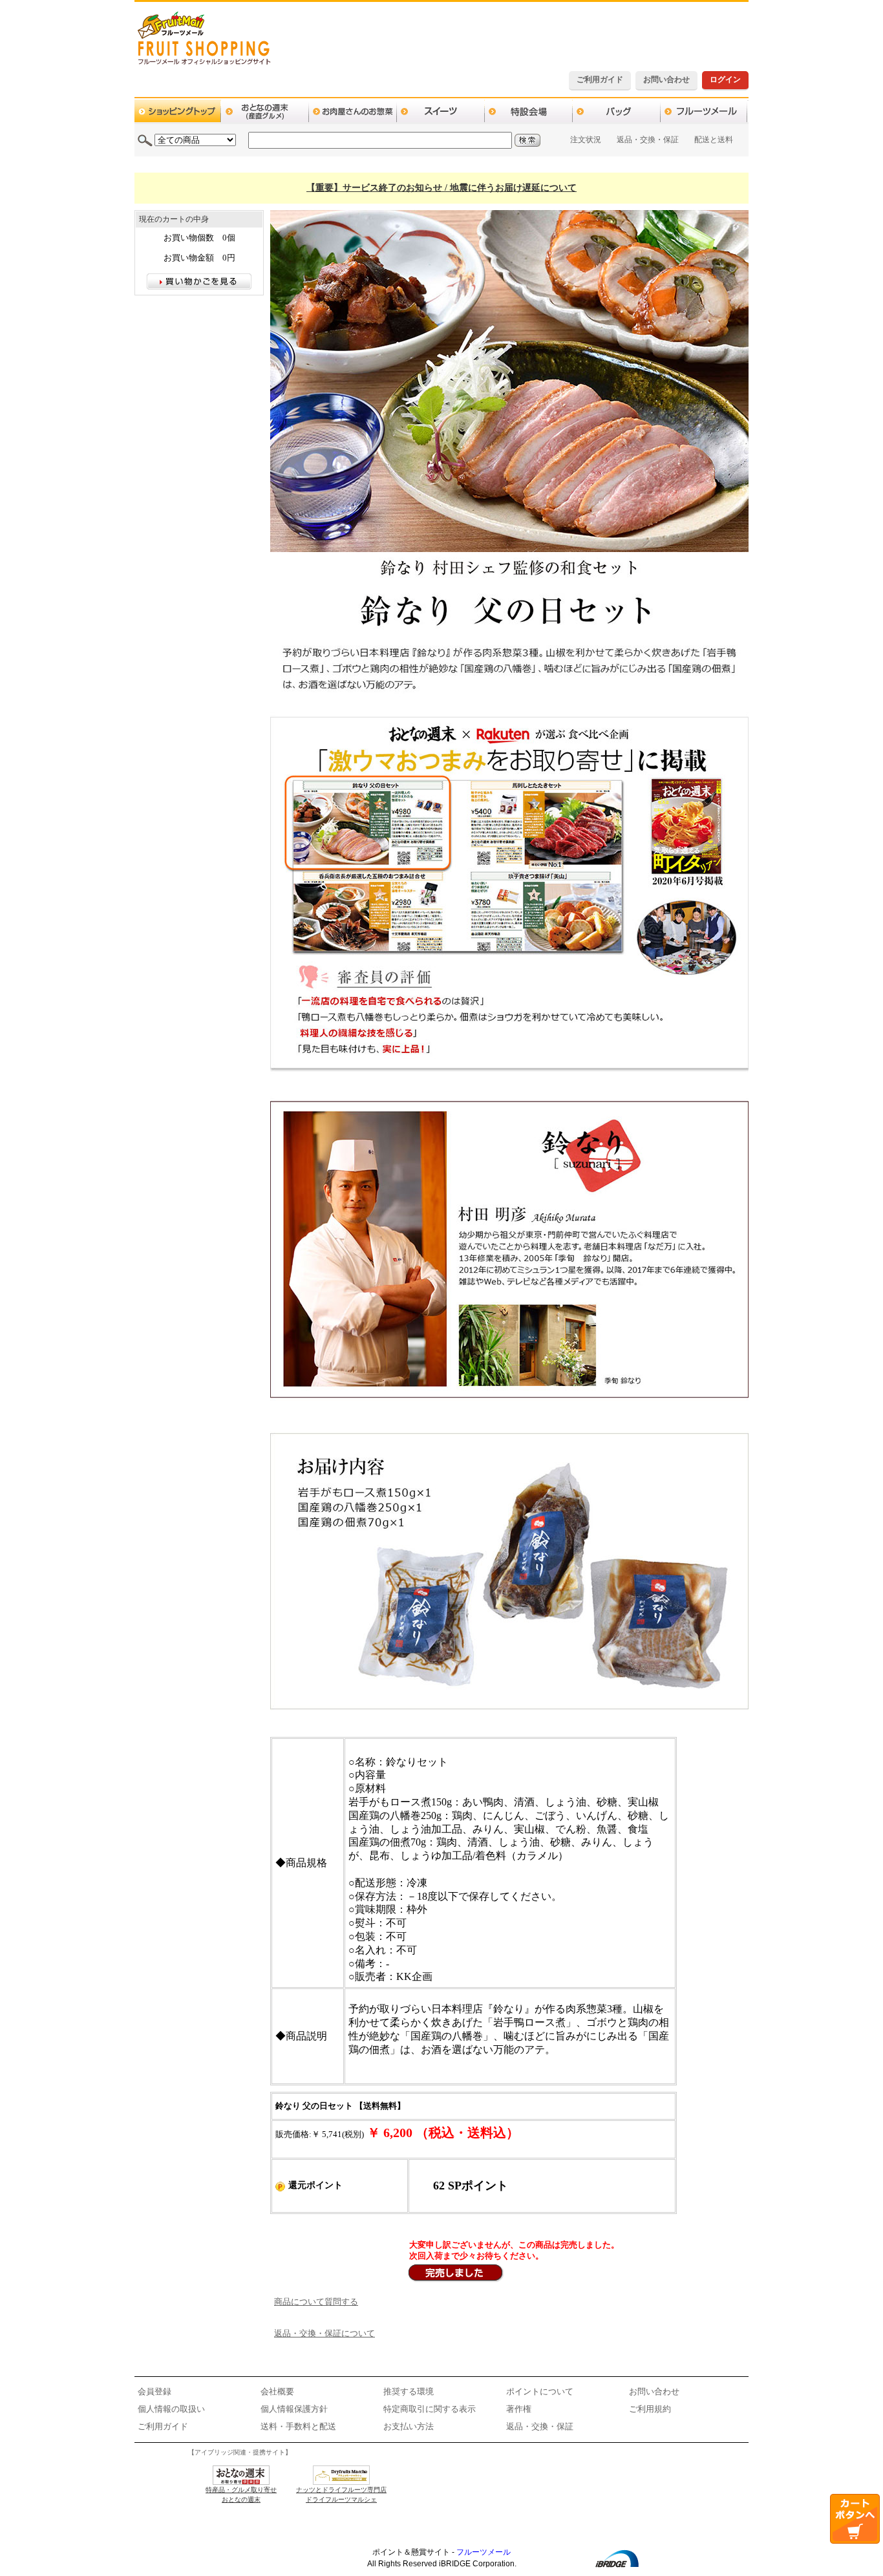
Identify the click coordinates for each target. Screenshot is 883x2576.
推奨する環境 (409, 2391)
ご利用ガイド (600, 80)
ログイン (725, 80)
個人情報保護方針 (294, 2409)
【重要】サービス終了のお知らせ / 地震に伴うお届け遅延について (441, 188)
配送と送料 (714, 140)
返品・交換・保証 (648, 140)
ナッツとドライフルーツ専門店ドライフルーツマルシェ (341, 2495)
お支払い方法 (409, 2426)
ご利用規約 (650, 2409)
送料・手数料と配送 (298, 2426)
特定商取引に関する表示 (430, 2409)
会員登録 (154, 2391)
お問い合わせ (666, 80)
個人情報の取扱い (171, 2409)
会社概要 (277, 2391)
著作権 (519, 2409)
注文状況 (586, 140)
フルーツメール (484, 2552)
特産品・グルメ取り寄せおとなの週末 (241, 2495)
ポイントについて (540, 2391)
